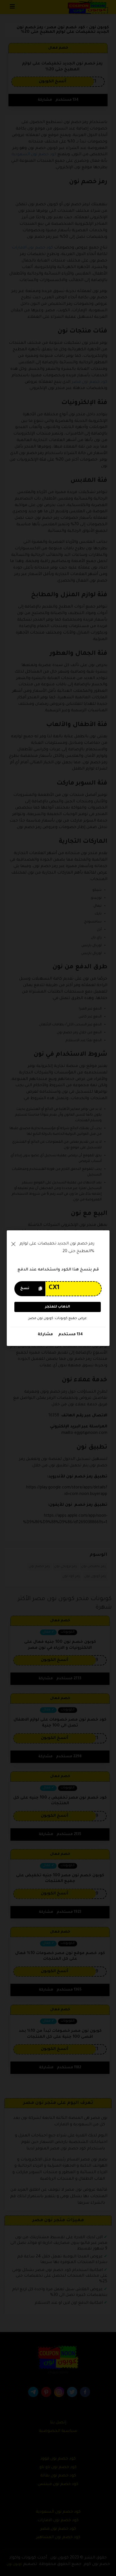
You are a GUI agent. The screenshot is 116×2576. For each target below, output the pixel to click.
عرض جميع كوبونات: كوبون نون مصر (58, 1318)
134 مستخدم (70, 1335)
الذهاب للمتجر (58, 1307)
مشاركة (45, 1335)
